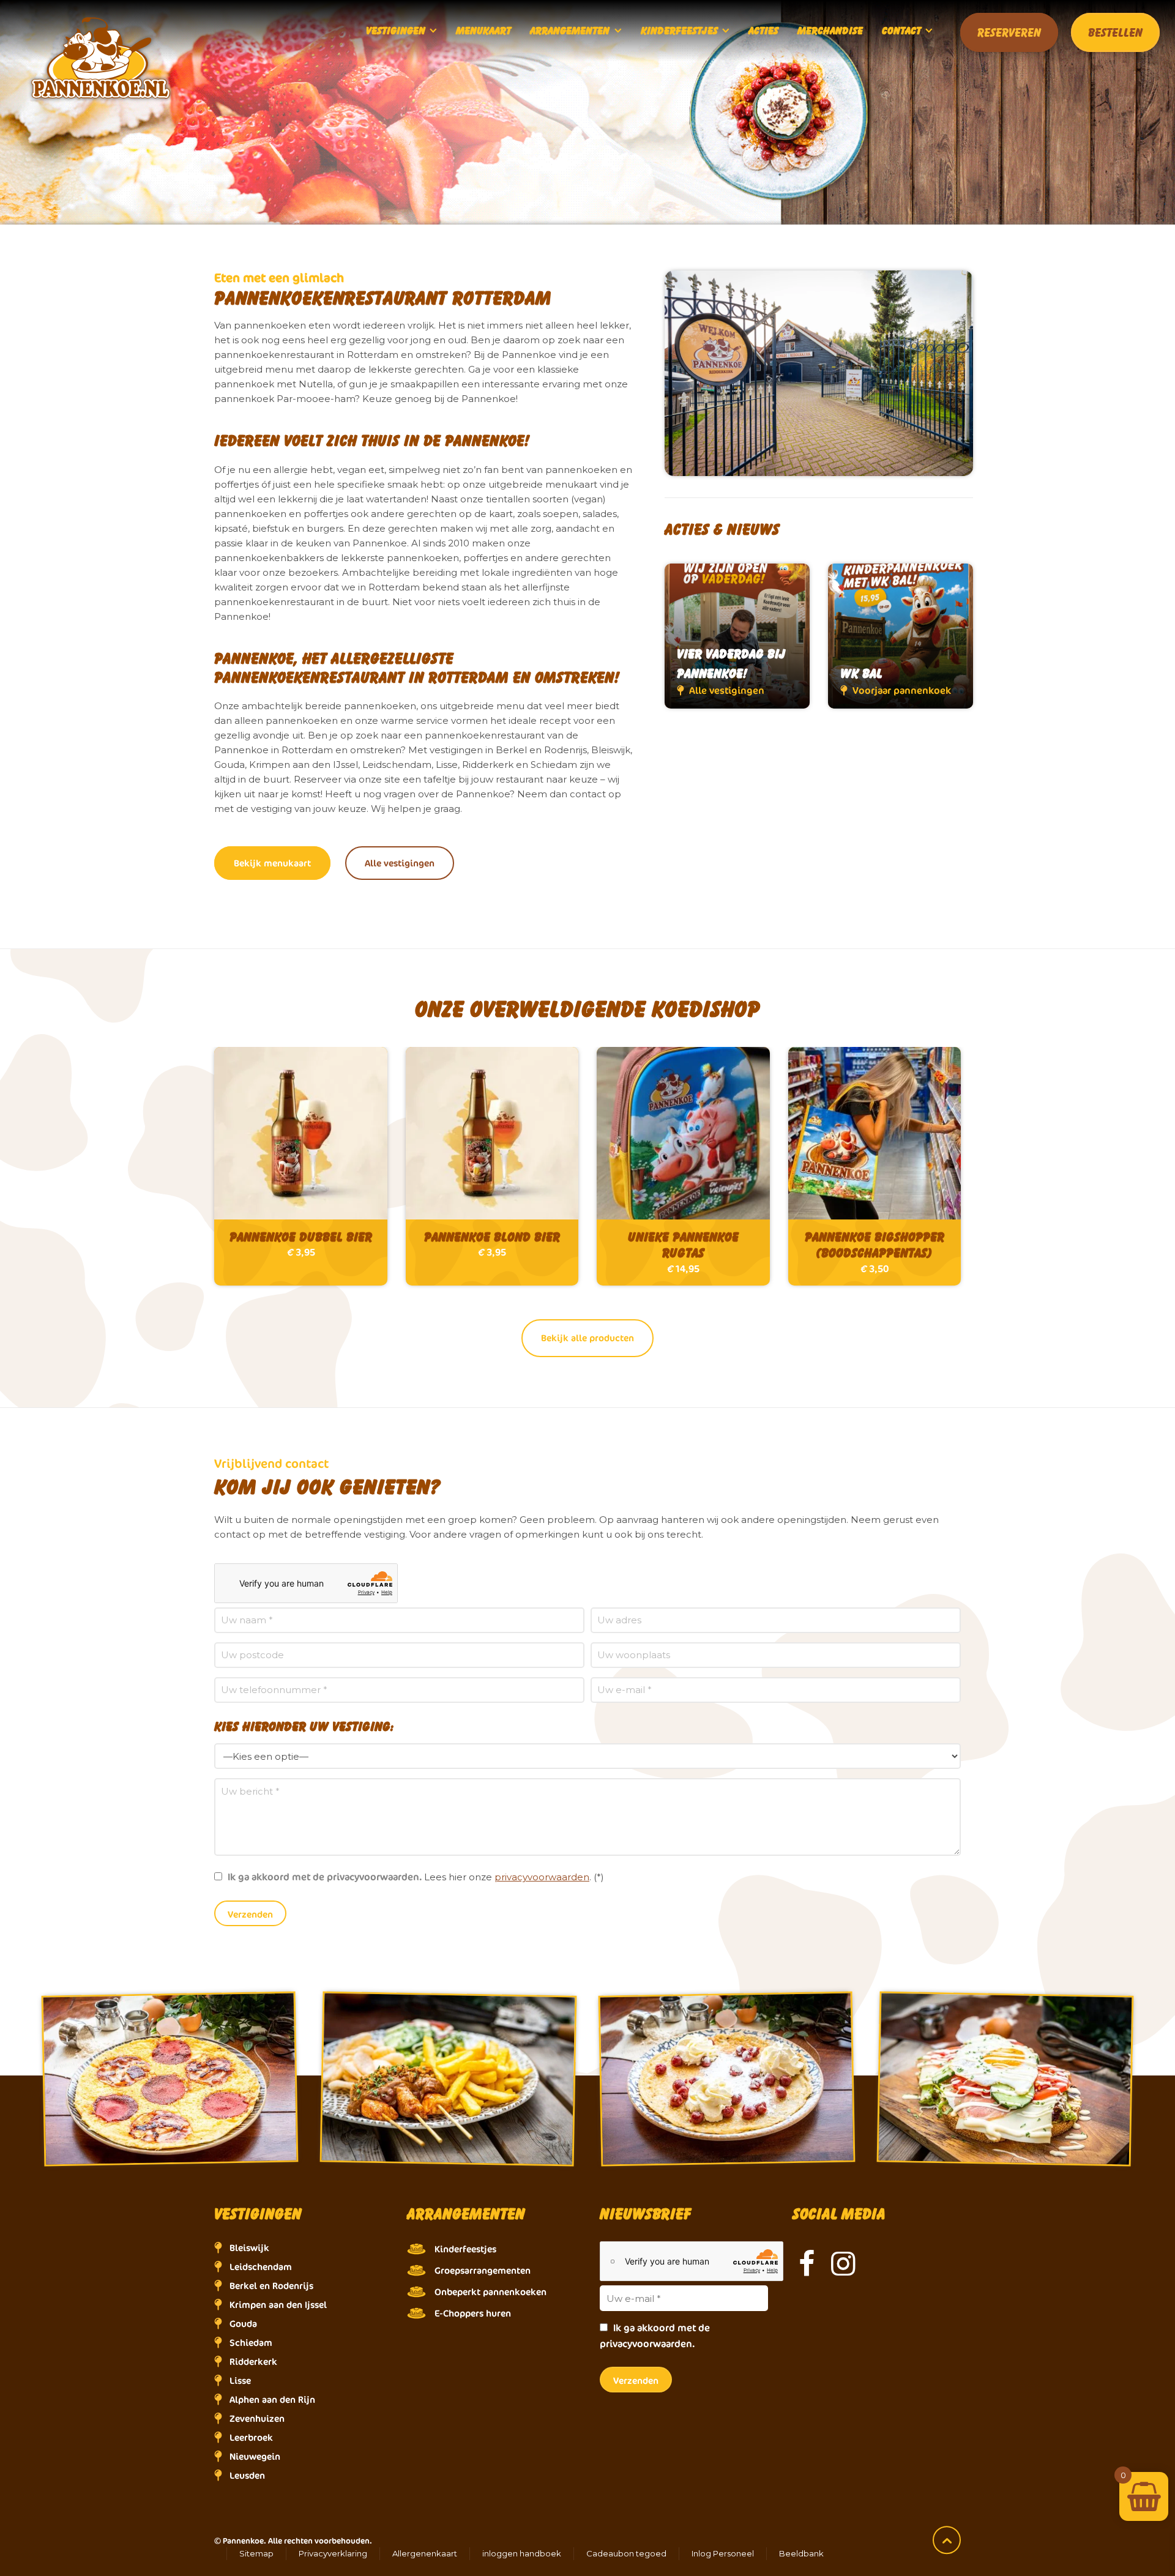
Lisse (240, 2381)
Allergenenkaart (425, 2553)
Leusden (247, 2475)
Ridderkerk (253, 2362)
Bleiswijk (249, 2248)
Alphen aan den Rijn (272, 2399)
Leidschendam (261, 2267)
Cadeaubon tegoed (626, 2553)
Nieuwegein (255, 2456)
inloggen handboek (522, 2553)
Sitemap (256, 2553)
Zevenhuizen (257, 2418)
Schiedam (251, 2343)
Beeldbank (801, 2553)
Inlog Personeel (723, 2553)
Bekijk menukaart (272, 863)
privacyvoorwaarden (542, 1877)
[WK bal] (901, 636)
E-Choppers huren (473, 2313)
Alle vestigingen (400, 863)
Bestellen (1115, 32)
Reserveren (1009, 32)
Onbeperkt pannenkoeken (491, 2292)
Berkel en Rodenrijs (271, 2286)
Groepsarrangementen (483, 2270)
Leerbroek (251, 2437)
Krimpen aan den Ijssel (278, 2305)
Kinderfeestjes (465, 2249)
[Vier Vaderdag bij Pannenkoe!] (737, 636)
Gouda (243, 2324)
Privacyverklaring (333, 2553)
